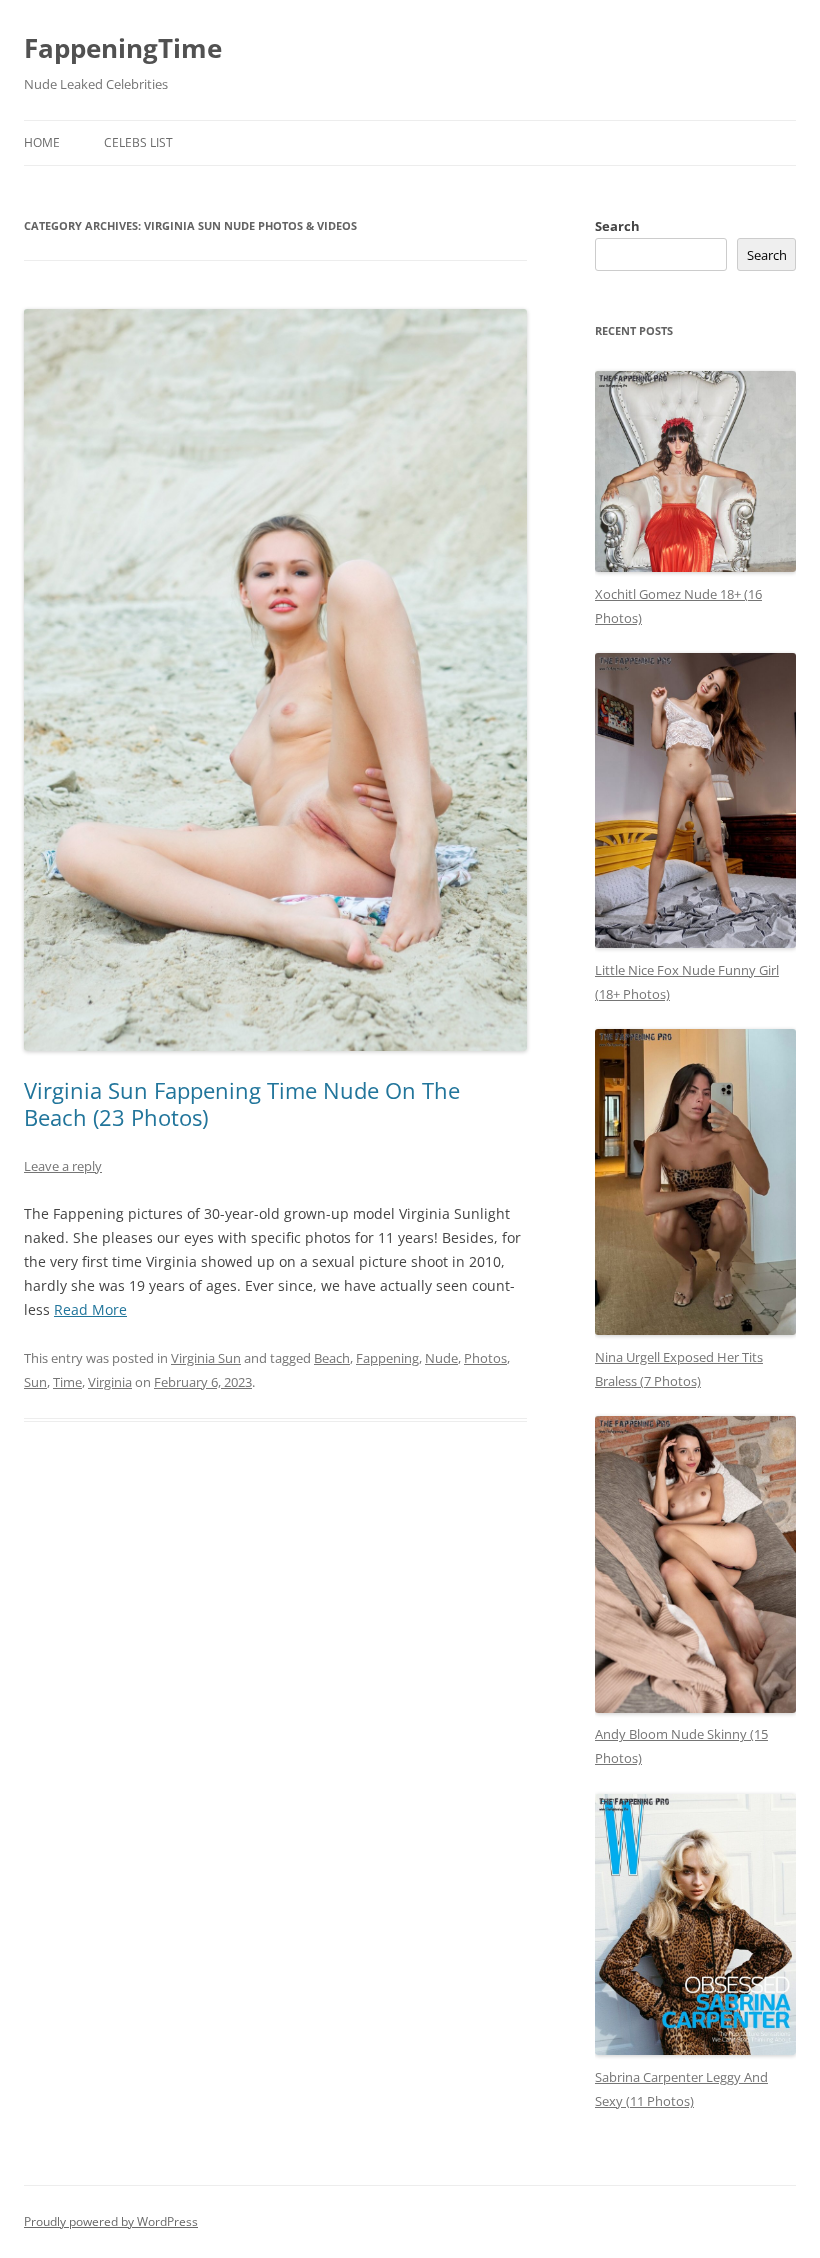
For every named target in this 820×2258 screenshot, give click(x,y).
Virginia (110, 1382)
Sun (35, 1382)
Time (67, 1382)
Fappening (387, 1358)
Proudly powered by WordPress (111, 2221)
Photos (485, 1358)
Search (617, 226)
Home (42, 142)
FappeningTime (123, 48)
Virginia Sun (206, 1358)
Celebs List (138, 142)
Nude (441, 1358)
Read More (90, 1309)
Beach (332, 1358)
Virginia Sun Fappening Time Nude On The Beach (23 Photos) (242, 1103)
